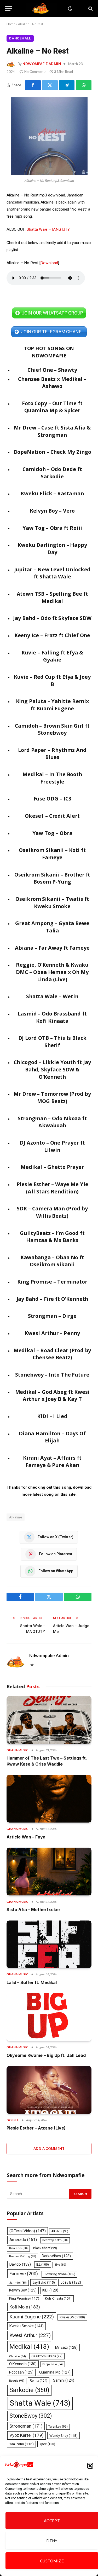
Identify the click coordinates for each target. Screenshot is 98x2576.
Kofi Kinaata (58, 2298)
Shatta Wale (40, 2403)
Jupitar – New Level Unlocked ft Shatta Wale (52, 573)
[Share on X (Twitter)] (50, 85)
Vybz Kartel (27, 2435)
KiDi (50, 2290)
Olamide (18, 2356)
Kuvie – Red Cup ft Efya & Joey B (52, 680)
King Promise (24, 2298)
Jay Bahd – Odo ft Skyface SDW (52, 618)
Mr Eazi (66, 2347)
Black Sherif (45, 2248)
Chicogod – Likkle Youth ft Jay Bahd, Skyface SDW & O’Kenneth (52, 1069)
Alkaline (16, 1517)
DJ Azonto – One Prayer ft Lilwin (52, 1146)
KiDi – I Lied (52, 1416)
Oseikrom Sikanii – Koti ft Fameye (52, 854)
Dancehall (20, 38)
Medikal (29, 2346)
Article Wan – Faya (26, 1837)
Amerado (23, 2240)
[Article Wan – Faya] (49, 1799)
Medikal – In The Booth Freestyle (52, 778)
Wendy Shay (64, 2435)
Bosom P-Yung (23, 2256)
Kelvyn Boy (23, 2290)
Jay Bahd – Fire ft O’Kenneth (52, 1299)
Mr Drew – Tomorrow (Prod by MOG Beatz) (52, 1097)
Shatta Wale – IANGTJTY (48, 229)
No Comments (35, 72)
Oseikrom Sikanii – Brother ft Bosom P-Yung (52, 878)
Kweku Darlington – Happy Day (52, 549)
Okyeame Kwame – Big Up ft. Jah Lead (46, 2055)
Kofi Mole (25, 2307)
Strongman (26, 2426)
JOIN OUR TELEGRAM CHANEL (52, 332)
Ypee (47, 2444)
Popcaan (21, 2372)
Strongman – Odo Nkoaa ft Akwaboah (52, 1122)
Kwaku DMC (72, 2317)
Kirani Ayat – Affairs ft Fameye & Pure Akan (52, 1461)
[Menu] (9, 8)
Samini (64, 2380)
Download (49, 263)
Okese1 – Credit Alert (52, 816)
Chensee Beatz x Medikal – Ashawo (52, 383)
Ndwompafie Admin (42, 64)
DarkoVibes (56, 2256)
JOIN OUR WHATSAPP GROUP (52, 313)
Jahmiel (18, 2283)
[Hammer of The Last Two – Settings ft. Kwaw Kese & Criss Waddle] (49, 1720)
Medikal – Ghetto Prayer (52, 1167)
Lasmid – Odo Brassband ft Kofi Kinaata (52, 1017)
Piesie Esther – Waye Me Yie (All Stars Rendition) (52, 1188)
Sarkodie (29, 2390)
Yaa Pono (21, 2444)
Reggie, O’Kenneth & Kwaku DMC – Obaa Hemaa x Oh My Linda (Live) (52, 972)
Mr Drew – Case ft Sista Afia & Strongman (52, 431)
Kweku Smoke (27, 2326)
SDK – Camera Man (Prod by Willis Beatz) (52, 1212)
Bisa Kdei (18, 2248)
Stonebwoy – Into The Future (52, 1375)
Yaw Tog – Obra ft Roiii (52, 528)
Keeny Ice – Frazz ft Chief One (52, 635)
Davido (20, 2264)
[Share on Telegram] (67, 85)
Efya (60, 2265)
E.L (43, 2265)
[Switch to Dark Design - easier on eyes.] (70, 9)
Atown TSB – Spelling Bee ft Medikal (52, 597)
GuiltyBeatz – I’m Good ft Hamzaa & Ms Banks (52, 1237)
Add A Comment (49, 2149)
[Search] (90, 8)
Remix (39, 2380)
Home (11, 24)
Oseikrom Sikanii (47, 2356)
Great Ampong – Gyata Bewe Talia (52, 927)
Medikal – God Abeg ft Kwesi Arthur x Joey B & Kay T (52, 1396)
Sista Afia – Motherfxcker (33, 1910)
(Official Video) (28, 2231)
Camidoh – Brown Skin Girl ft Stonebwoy (52, 729)
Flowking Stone (59, 2274)
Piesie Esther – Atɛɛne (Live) (36, 2128)
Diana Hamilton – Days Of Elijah (52, 1437)
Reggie (17, 2381)
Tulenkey (58, 2427)
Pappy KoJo (53, 2364)
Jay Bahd (44, 2282)
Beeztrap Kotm (55, 2240)
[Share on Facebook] (33, 85)
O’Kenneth (23, 2364)
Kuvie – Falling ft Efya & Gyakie (52, 656)
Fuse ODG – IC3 (52, 799)
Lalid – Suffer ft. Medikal (32, 1982)
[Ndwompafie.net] (42, 8)
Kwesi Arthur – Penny (52, 1333)
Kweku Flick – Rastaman (52, 493)
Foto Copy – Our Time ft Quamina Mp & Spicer (52, 407)
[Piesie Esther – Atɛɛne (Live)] (49, 2090)
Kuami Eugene (32, 2317)
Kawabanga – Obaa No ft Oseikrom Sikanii (52, 1261)
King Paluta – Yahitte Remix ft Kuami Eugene (52, 705)
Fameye (24, 2274)
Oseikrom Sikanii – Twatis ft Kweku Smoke (52, 903)
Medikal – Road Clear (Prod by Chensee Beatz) (52, 1354)
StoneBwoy (31, 2416)
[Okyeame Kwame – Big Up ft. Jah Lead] (49, 2017)
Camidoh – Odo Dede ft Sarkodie (52, 473)
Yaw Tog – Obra (52, 833)
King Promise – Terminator (52, 1282)
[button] (90, 2466)
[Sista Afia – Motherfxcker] (49, 1872)
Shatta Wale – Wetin (52, 996)
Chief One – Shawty (52, 370)
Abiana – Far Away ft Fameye (52, 948)
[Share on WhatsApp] (84, 85)
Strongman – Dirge (52, 1316)
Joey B (71, 2282)
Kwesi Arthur (30, 2335)
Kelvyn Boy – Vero (52, 511)
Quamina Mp (55, 2372)
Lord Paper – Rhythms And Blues (52, 754)
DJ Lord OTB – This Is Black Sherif (52, 1042)
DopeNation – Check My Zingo (52, 452)
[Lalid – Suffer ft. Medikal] (49, 1944)
